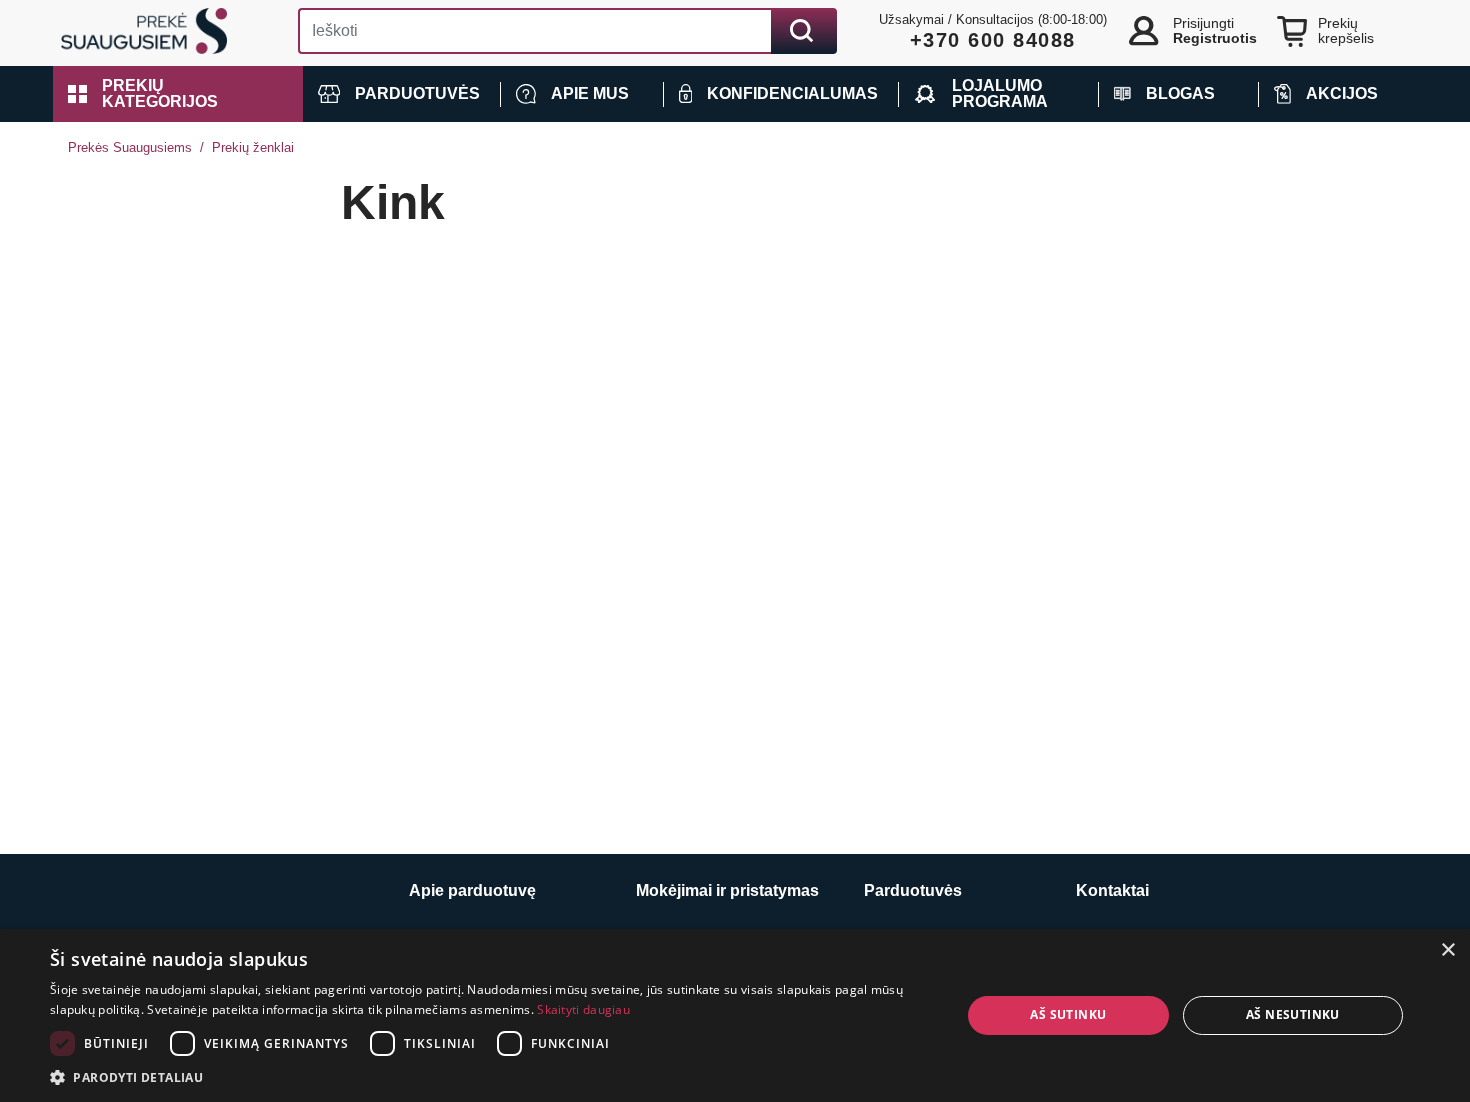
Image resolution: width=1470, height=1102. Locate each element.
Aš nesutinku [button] (1293, 1014)
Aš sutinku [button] (1068, 1014)
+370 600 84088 (993, 40)
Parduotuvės (913, 890)
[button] (178, 94)
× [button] (1447, 950)
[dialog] (735, 1015)
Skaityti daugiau (583, 1009)
